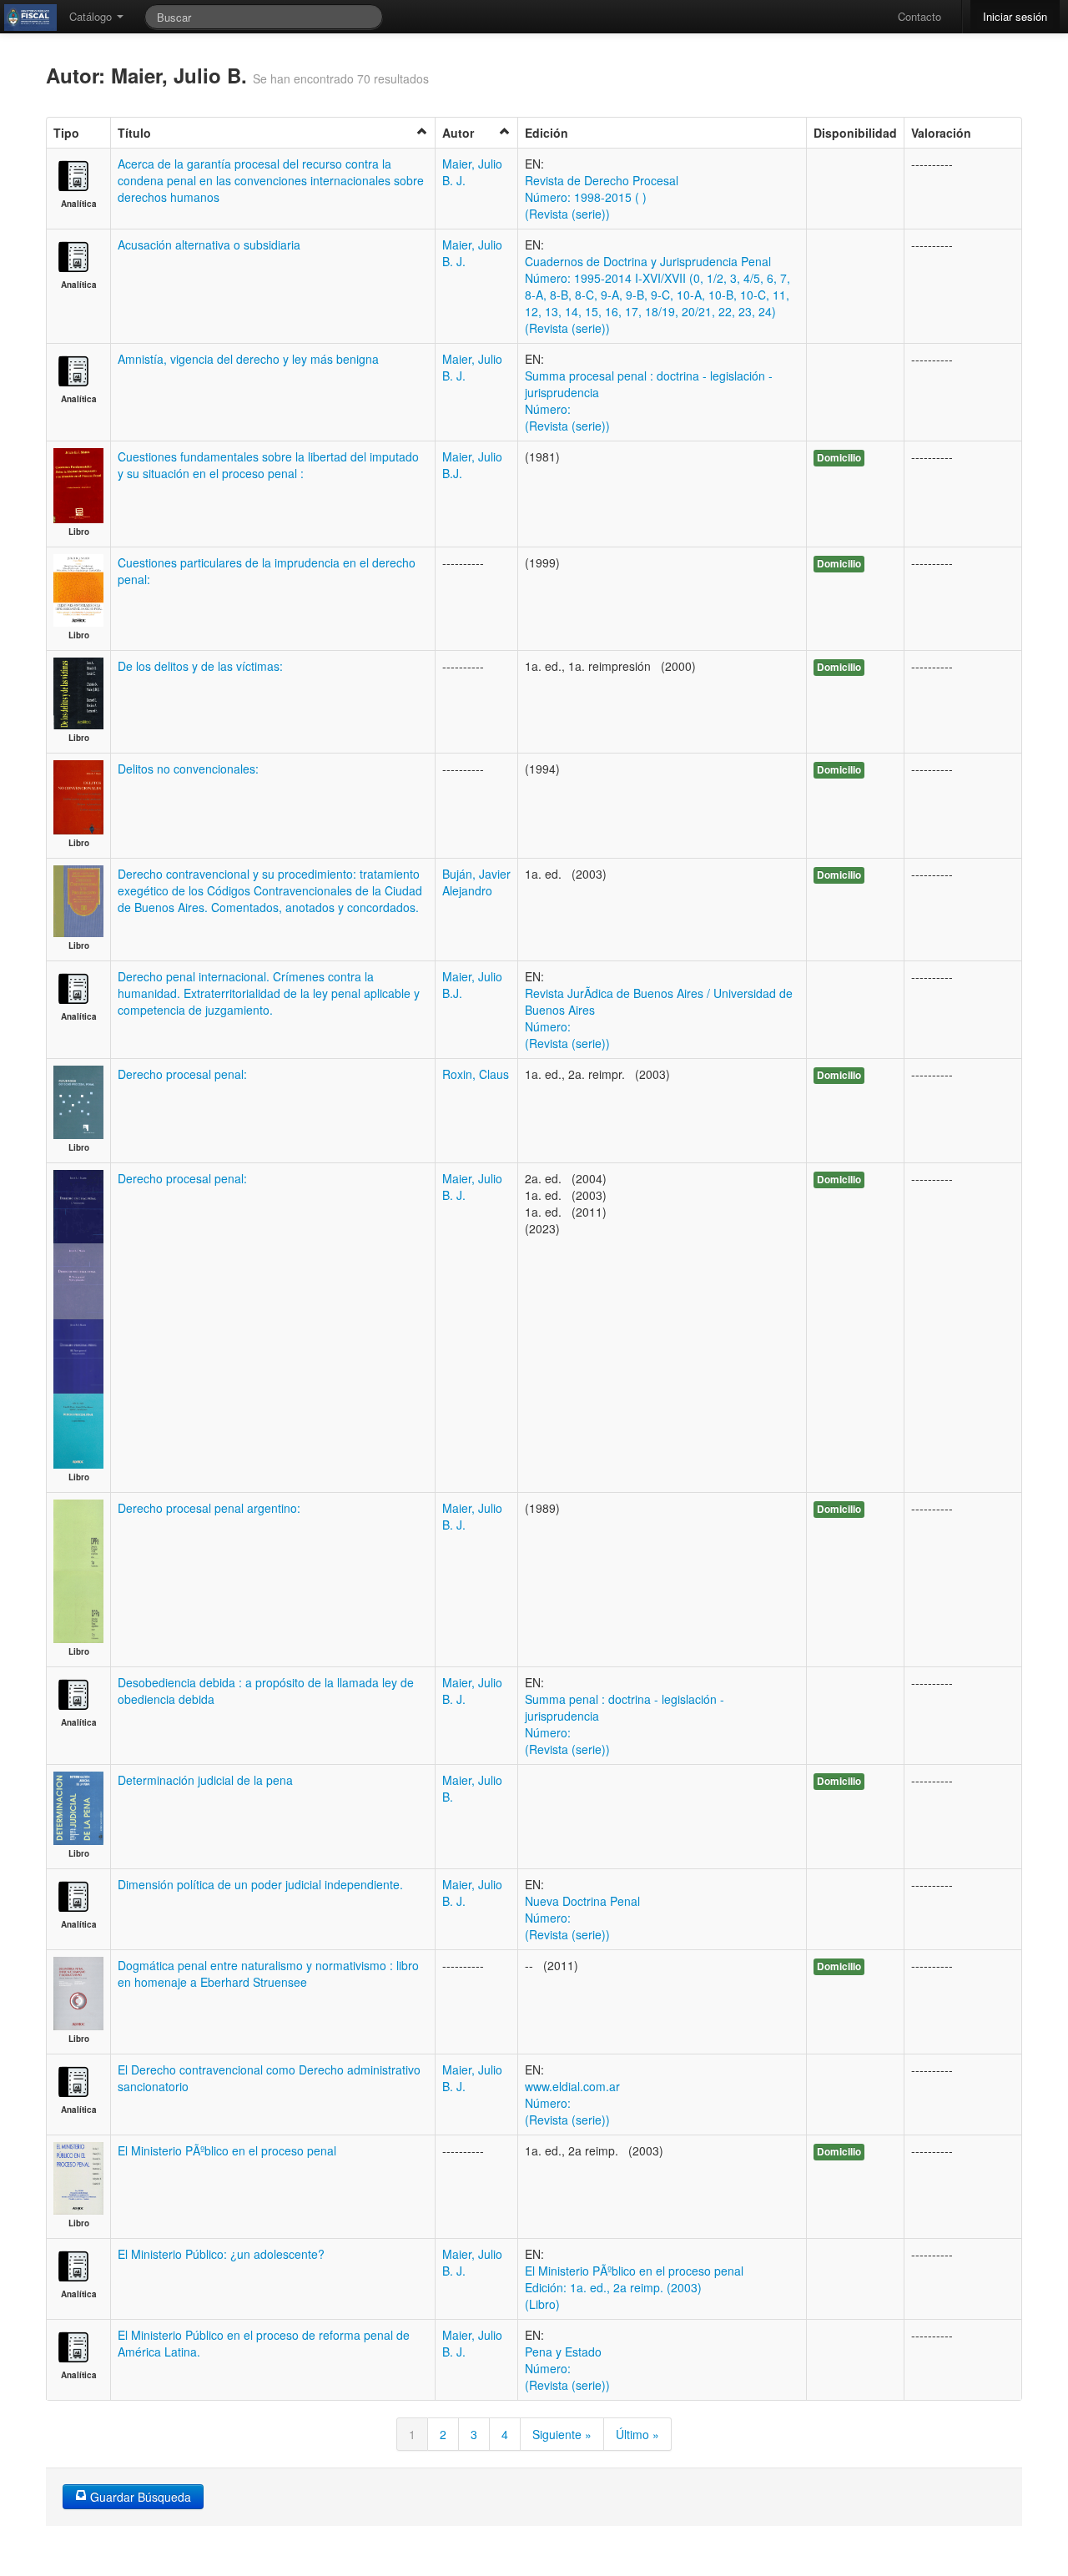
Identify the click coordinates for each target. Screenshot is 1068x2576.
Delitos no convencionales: (188, 769)
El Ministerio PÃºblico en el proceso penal (227, 2150)
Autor (458, 133)
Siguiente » (562, 2434)
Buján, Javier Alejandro (476, 882)
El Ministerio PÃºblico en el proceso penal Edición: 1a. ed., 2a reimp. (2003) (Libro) (634, 2287)
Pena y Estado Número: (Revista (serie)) (567, 2368)
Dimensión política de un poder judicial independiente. (260, 1884)
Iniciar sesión (1015, 16)
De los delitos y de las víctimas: (200, 666)
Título (134, 133)
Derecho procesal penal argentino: (209, 1508)
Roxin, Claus (476, 1074)
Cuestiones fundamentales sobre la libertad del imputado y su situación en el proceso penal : (268, 465)
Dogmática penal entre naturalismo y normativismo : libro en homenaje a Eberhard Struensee (268, 1974)
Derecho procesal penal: (182, 1074)
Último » (637, 2434)
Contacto (919, 16)
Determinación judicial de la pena (205, 1780)
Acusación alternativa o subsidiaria (209, 244)
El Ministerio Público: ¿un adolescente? (221, 2254)
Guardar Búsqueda (139, 2497)
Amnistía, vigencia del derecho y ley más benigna (248, 359)
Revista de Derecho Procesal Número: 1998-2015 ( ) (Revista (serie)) (602, 197)
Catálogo (92, 16)
